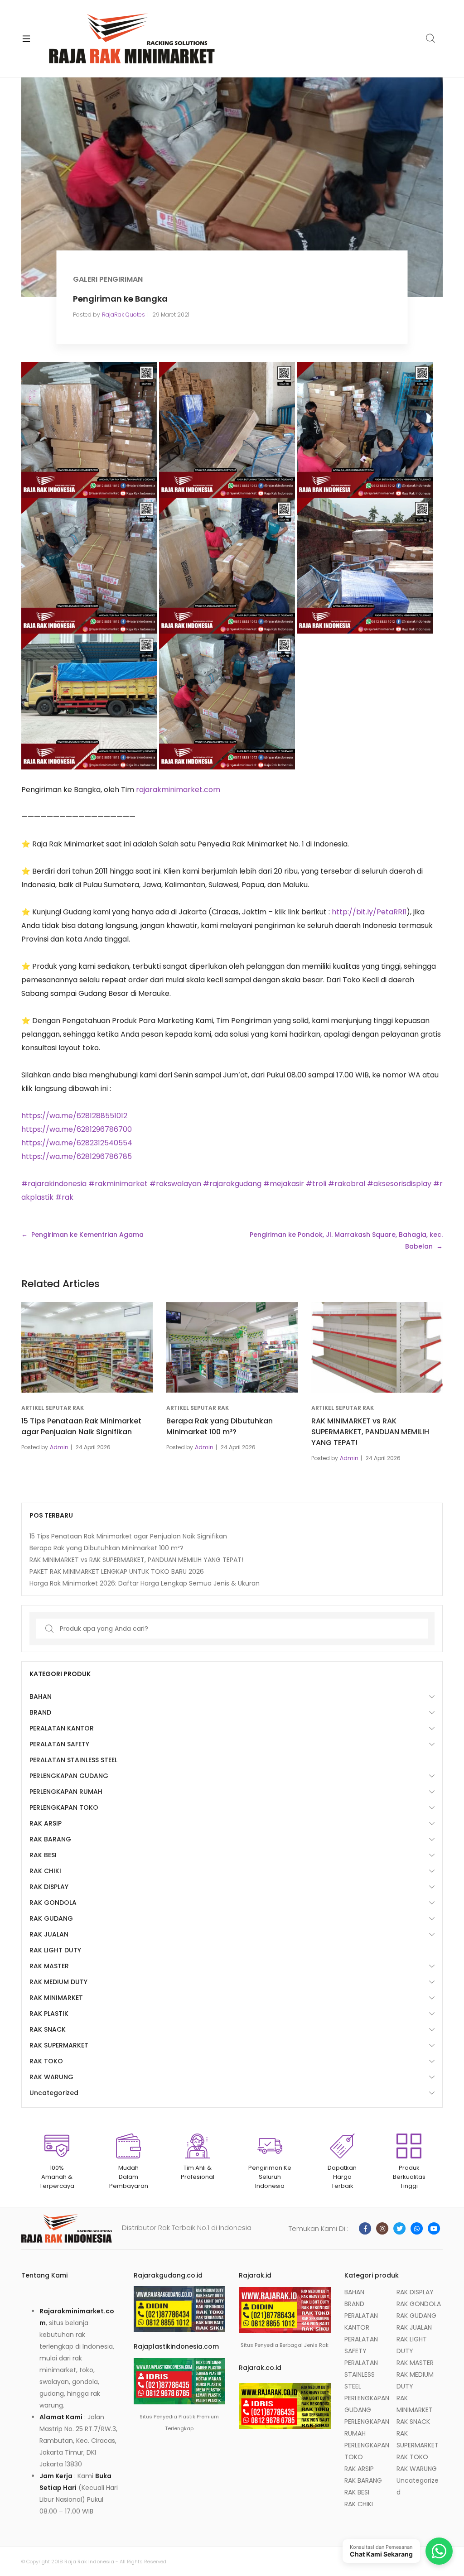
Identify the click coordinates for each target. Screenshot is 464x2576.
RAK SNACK (48, 2029)
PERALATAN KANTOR (62, 1728)
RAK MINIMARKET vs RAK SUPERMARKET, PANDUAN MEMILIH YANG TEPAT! (370, 1432)
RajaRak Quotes (123, 315)
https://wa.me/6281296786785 (77, 1156)
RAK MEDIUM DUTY (58, 1982)
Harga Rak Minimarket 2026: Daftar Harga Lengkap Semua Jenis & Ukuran (145, 1583)
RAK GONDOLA (53, 1903)
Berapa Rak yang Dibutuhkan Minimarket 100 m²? (220, 1426)
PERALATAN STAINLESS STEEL (73, 1760)
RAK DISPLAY (49, 1887)
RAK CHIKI (45, 1871)
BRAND (40, 1712)
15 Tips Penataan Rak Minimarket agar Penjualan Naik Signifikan (81, 1426)
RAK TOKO (46, 2061)
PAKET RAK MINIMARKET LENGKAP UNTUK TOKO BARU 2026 (117, 1572)
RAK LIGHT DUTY (55, 1950)
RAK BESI (43, 1855)
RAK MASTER (49, 1966)
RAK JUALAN (49, 1934)
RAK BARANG (50, 1839)
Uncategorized (54, 2093)
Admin (59, 1447)
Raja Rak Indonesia (89, 2562)
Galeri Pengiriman (108, 279)
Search (431, 38)
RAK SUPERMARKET (59, 2045)
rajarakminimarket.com (178, 790)
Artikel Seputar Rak (53, 1408)
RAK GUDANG (51, 1918)
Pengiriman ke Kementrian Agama (87, 1235)
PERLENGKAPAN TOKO (64, 1807)
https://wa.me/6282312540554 (77, 1143)
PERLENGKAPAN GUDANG (69, 1776)
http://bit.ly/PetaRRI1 (369, 912)
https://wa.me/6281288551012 (74, 1116)
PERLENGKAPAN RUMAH (66, 1792)
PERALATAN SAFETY (59, 1744)
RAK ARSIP (46, 1823)
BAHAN (41, 1697)
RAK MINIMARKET (56, 1998)
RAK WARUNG (51, 2077)
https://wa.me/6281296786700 (77, 1129)
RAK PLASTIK (49, 2014)
